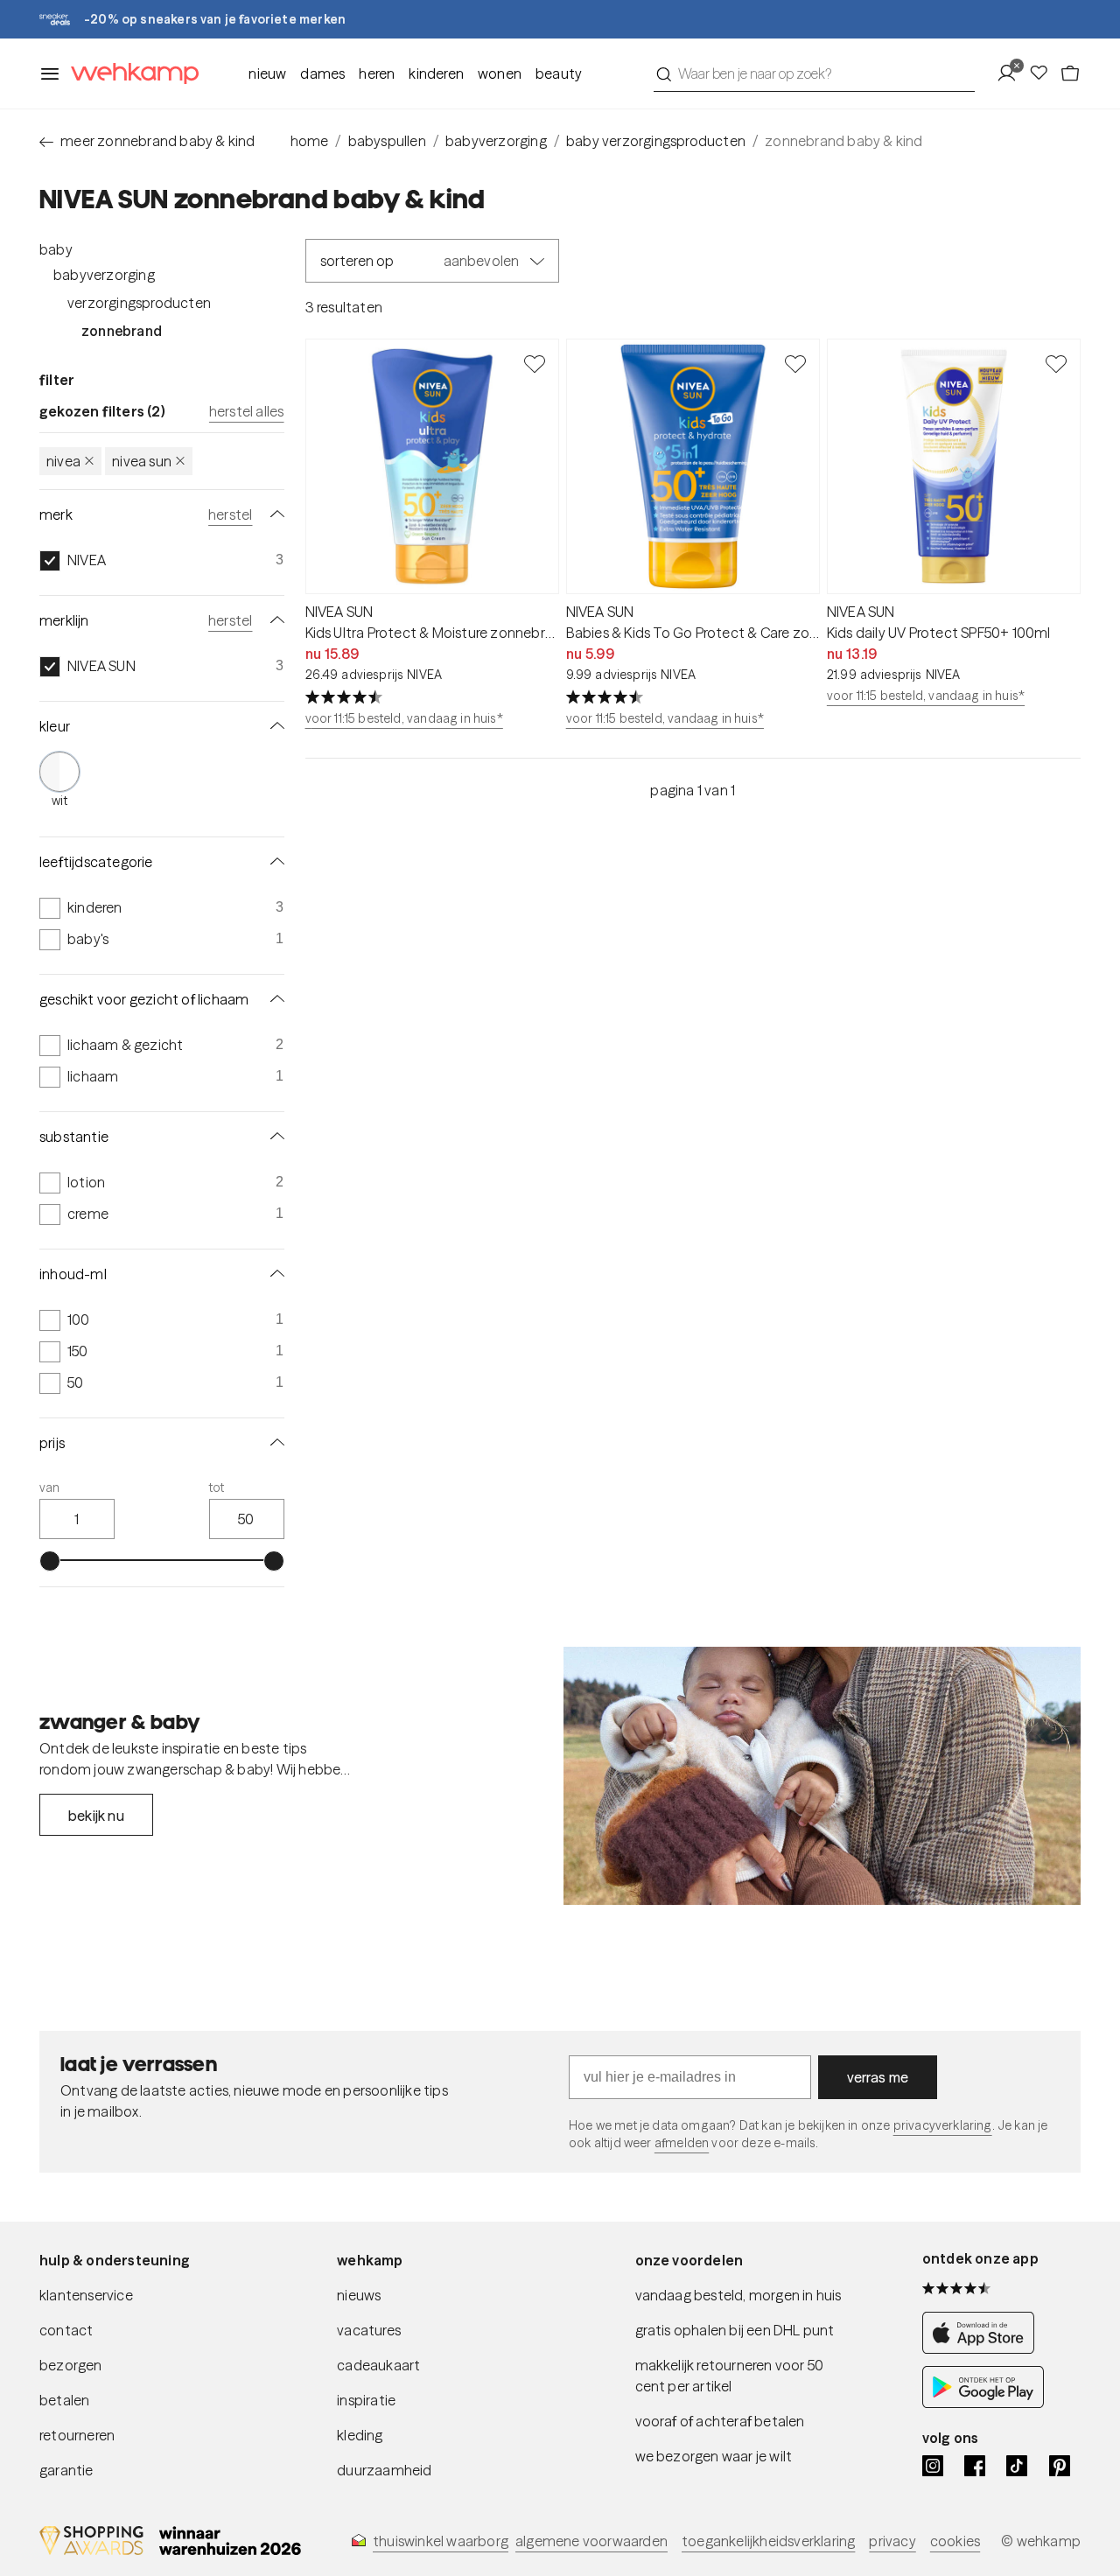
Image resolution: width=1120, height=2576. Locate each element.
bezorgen (71, 2365)
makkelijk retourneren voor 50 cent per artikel (730, 2376)
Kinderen (436, 73)
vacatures (369, 2330)
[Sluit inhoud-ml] (274, 1274)
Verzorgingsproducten (139, 303)
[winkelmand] (1070, 73)
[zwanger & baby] (822, 1776)
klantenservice (86, 2295)
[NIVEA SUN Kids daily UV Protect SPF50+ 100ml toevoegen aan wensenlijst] (1056, 363)
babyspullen (387, 141)
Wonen (500, 73)
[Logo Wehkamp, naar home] (129, 74)
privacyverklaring (943, 2125)
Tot (217, 1487)
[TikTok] (1017, 2466)
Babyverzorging (104, 275)
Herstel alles (247, 411)
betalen (64, 2400)
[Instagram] (933, 2466)
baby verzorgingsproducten (656, 141)
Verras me (878, 2077)
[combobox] (814, 73)
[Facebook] (975, 2466)
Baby (56, 249)
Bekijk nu (96, 1816)
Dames (322, 73)
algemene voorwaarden (591, 2541)
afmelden (682, 2143)
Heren (377, 73)
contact (66, 2330)
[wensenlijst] (1044, 73)
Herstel (230, 514)
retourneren (77, 2435)
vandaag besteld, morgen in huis (738, 2295)
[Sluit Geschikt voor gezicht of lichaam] (274, 999)
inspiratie (366, 2400)
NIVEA (63, 461)
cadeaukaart (378, 2365)
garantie (66, 2470)
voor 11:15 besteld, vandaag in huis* (404, 718)
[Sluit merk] (274, 514)
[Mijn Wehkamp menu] (1012, 73)
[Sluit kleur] (274, 726)
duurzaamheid (384, 2470)
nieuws (359, 2295)
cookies (955, 2541)
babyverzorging (496, 141)
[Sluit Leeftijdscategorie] (274, 862)
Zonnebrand (122, 331)
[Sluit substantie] (274, 1137)
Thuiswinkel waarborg (441, 2541)
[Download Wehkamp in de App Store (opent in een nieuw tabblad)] (983, 2348)
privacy (892, 2541)
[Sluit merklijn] (274, 620)
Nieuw (267, 73)
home (310, 141)
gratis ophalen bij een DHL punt (735, 2330)
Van (50, 1487)
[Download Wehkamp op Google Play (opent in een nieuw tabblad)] (983, 2403)
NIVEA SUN (142, 461)
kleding (360, 2435)
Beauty (559, 73)
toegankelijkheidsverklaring (768, 2541)
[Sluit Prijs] (274, 1443)
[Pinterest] (1060, 2466)
